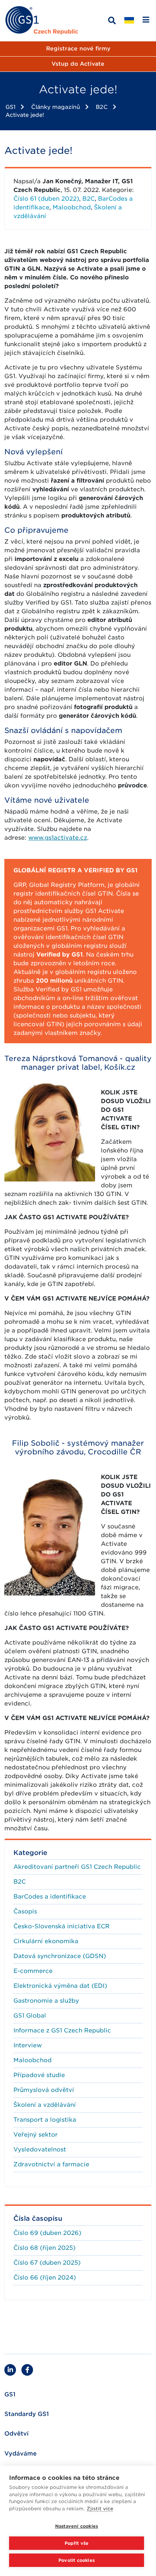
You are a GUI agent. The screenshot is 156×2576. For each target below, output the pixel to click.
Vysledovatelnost (40, 2149)
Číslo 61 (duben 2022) (46, 199)
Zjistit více (100, 2509)
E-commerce (33, 1971)
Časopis (25, 1911)
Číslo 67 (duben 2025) (47, 2263)
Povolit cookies (77, 2560)
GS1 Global (30, 2016)
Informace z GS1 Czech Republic (62, 2030)
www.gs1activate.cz (58, 838)
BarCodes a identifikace (50, 1897)
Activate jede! (25, 115)
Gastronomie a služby (46, 2001)
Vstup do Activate (78, 64)
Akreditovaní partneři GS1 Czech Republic (77, 1867)
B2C (102, 107)
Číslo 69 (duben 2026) (47, 2233)
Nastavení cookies (77, 2526)
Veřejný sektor (36, 2135)
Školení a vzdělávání (45, 2105)
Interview (28, 2045)
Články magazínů (56, 107)
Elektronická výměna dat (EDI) (60, 1986)
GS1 (11, 107)
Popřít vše (77, 2543)
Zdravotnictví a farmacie (51, 2164)
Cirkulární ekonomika (46, 1941)
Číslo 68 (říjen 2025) (44, 2248)
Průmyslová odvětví (44, 2090)
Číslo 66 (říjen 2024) (45, 2278)
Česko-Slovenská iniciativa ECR (61, 1926)
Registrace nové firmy (78, 49)
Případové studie (39, 2075)
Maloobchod (72, 207)
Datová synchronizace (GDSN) (60, 1956)
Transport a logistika (45, 2120)
